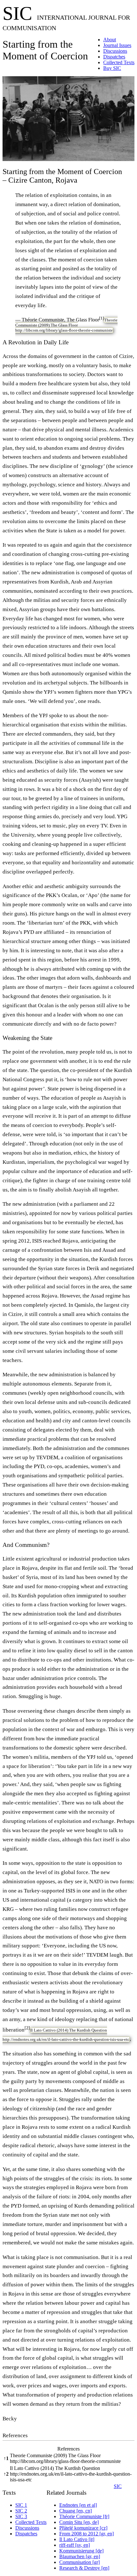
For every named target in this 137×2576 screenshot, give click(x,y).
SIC (118, 2486)
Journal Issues (117, 45)
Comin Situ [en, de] (79, 2522)
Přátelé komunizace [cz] (83, 2528)
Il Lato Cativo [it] (77, 2539)
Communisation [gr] (79, 2562)
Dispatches (114, 57)
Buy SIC (112, 68)
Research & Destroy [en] (84, 2568)
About (110, 40)
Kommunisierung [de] (81, 2551)
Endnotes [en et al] (78, 2505)
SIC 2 (21, 2511)
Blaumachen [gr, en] (80, 2556)
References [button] (15, 2435)
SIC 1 (21, 2505)
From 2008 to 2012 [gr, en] (87, 2534)
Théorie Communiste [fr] (84, 2516)
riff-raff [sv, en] (75, 2545)
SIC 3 (21, 2516)
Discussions (115, 51)
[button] (101, 320)
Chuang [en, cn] (76, 2511)
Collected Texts (119, 62)
